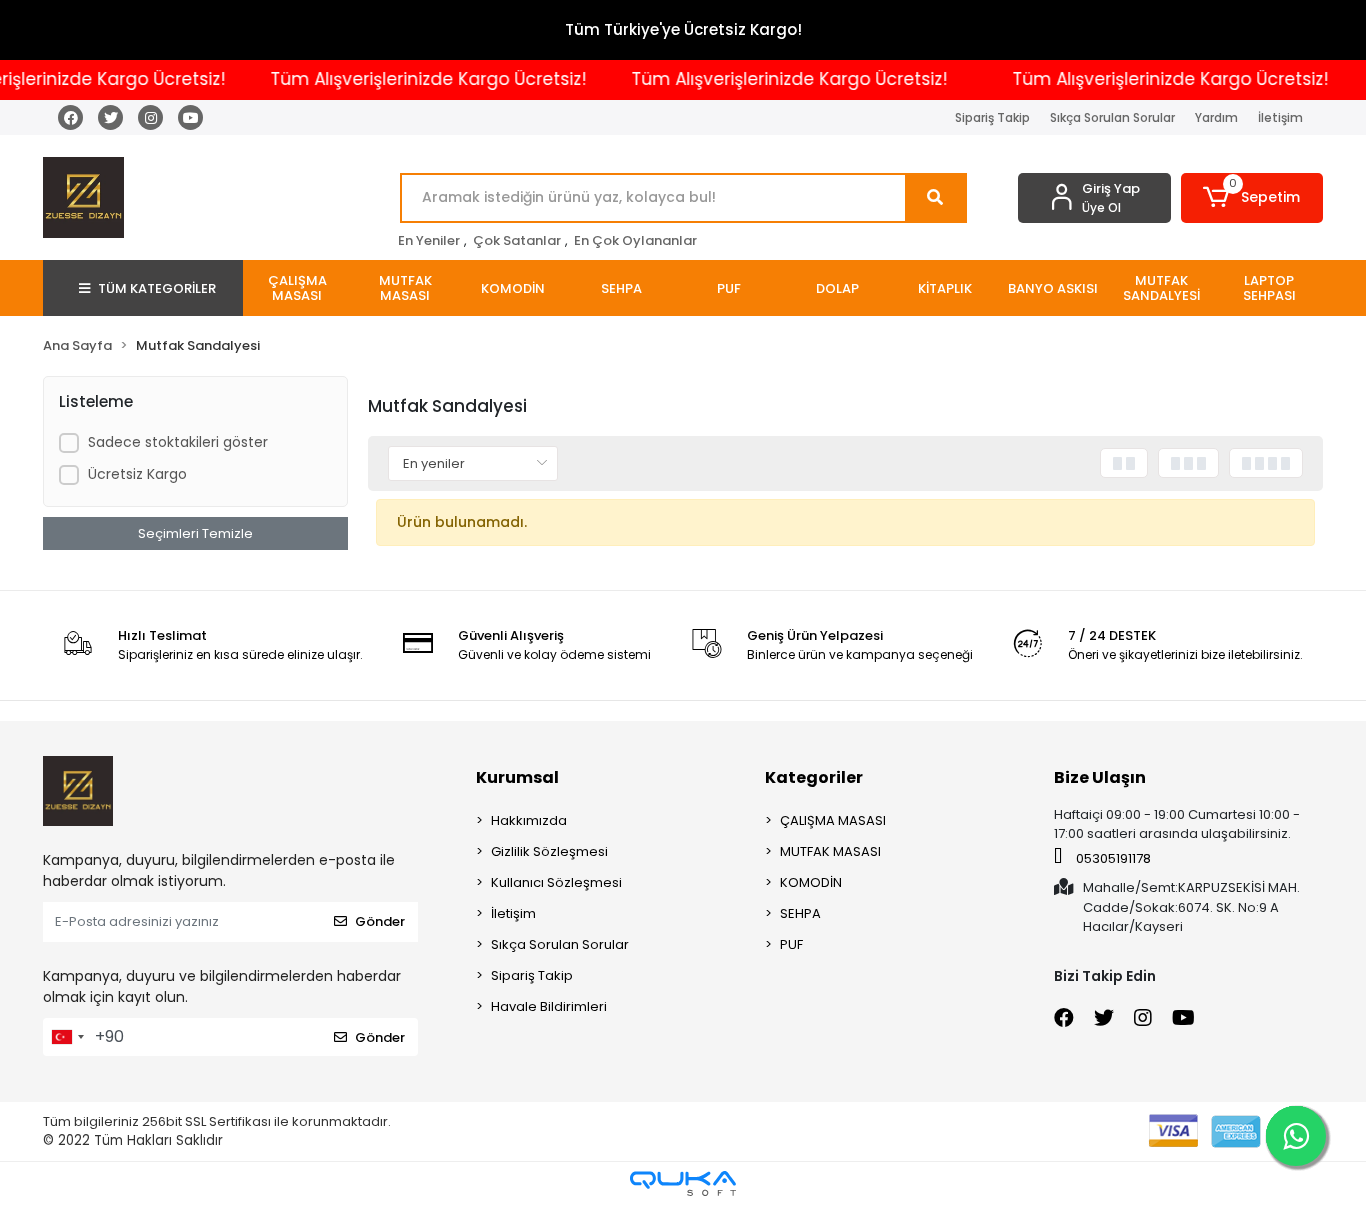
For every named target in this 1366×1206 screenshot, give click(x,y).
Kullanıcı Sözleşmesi (556, 882)
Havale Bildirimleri (549, 1006)
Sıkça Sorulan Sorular (1112, 117)
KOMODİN (811, 882)
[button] (1252, 198)
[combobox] (67, 1037)
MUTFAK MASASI (830, 851)
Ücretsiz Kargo (137, 474)
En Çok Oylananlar (635, 240)
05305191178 (1112, 858)
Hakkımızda (529, 820)
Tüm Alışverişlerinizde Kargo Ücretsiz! (415, 79)
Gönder (380, 921)
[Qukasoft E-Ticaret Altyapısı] (683, 1183)
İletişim (1280, 117)
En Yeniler (429, 240)
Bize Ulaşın (1100, 777)
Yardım (1216, 117)
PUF (791, 944)
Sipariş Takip (992, 117)
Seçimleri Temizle (195, 533)
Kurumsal (517, 777)
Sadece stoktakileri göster (178, 442)
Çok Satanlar (517, 240)
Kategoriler (814, 777)
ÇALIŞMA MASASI (833, 820)
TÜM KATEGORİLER (157, 288)
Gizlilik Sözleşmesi (549, 851)
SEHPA (800, 913)
